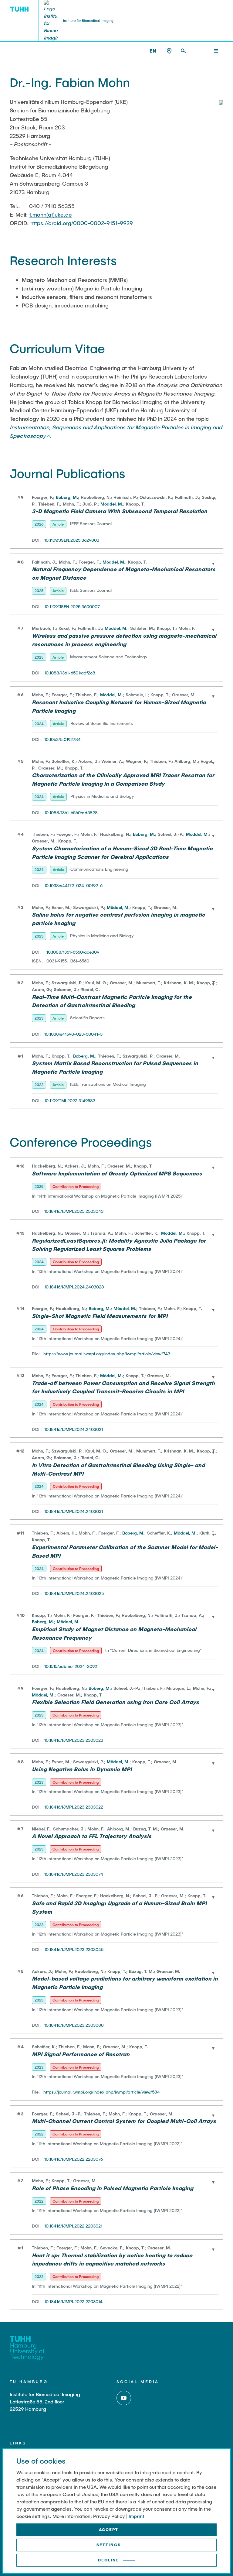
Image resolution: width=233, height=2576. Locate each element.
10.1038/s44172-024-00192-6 (73, 885)
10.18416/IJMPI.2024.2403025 (74, 1593)
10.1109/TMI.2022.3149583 (70, 1101)
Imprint (136, 2516)
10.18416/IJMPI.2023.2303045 (74, 1949)
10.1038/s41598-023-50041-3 (73, 1034)
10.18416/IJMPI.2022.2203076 (74, 2159)
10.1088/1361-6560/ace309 (73, 952)
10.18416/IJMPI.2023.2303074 (74, 1874)
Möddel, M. (112, 504)
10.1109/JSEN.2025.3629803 (72, 540)
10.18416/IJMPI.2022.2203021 (73, 2226)
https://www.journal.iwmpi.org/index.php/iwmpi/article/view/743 (107, 1354)
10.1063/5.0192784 (62, 739)
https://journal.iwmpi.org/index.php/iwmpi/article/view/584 (102, 2092)
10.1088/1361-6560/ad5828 (71, 813)
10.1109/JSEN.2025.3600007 (72, 607)
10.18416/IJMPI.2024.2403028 (74, 1287)
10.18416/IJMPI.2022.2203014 (73, 2302)
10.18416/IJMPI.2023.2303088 (74, 2025)
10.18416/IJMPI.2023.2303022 (74, 1807)
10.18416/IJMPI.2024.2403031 (74, 1511)
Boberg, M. (67, 497)
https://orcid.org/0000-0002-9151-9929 (82, 223)
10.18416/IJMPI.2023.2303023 (74, 1740)
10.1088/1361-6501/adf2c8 (70, 673)
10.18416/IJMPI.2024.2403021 (74, 1429)
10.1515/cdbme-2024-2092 (71, 1666)
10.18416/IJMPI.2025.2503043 (74, 1211)
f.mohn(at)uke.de (51, 214)
